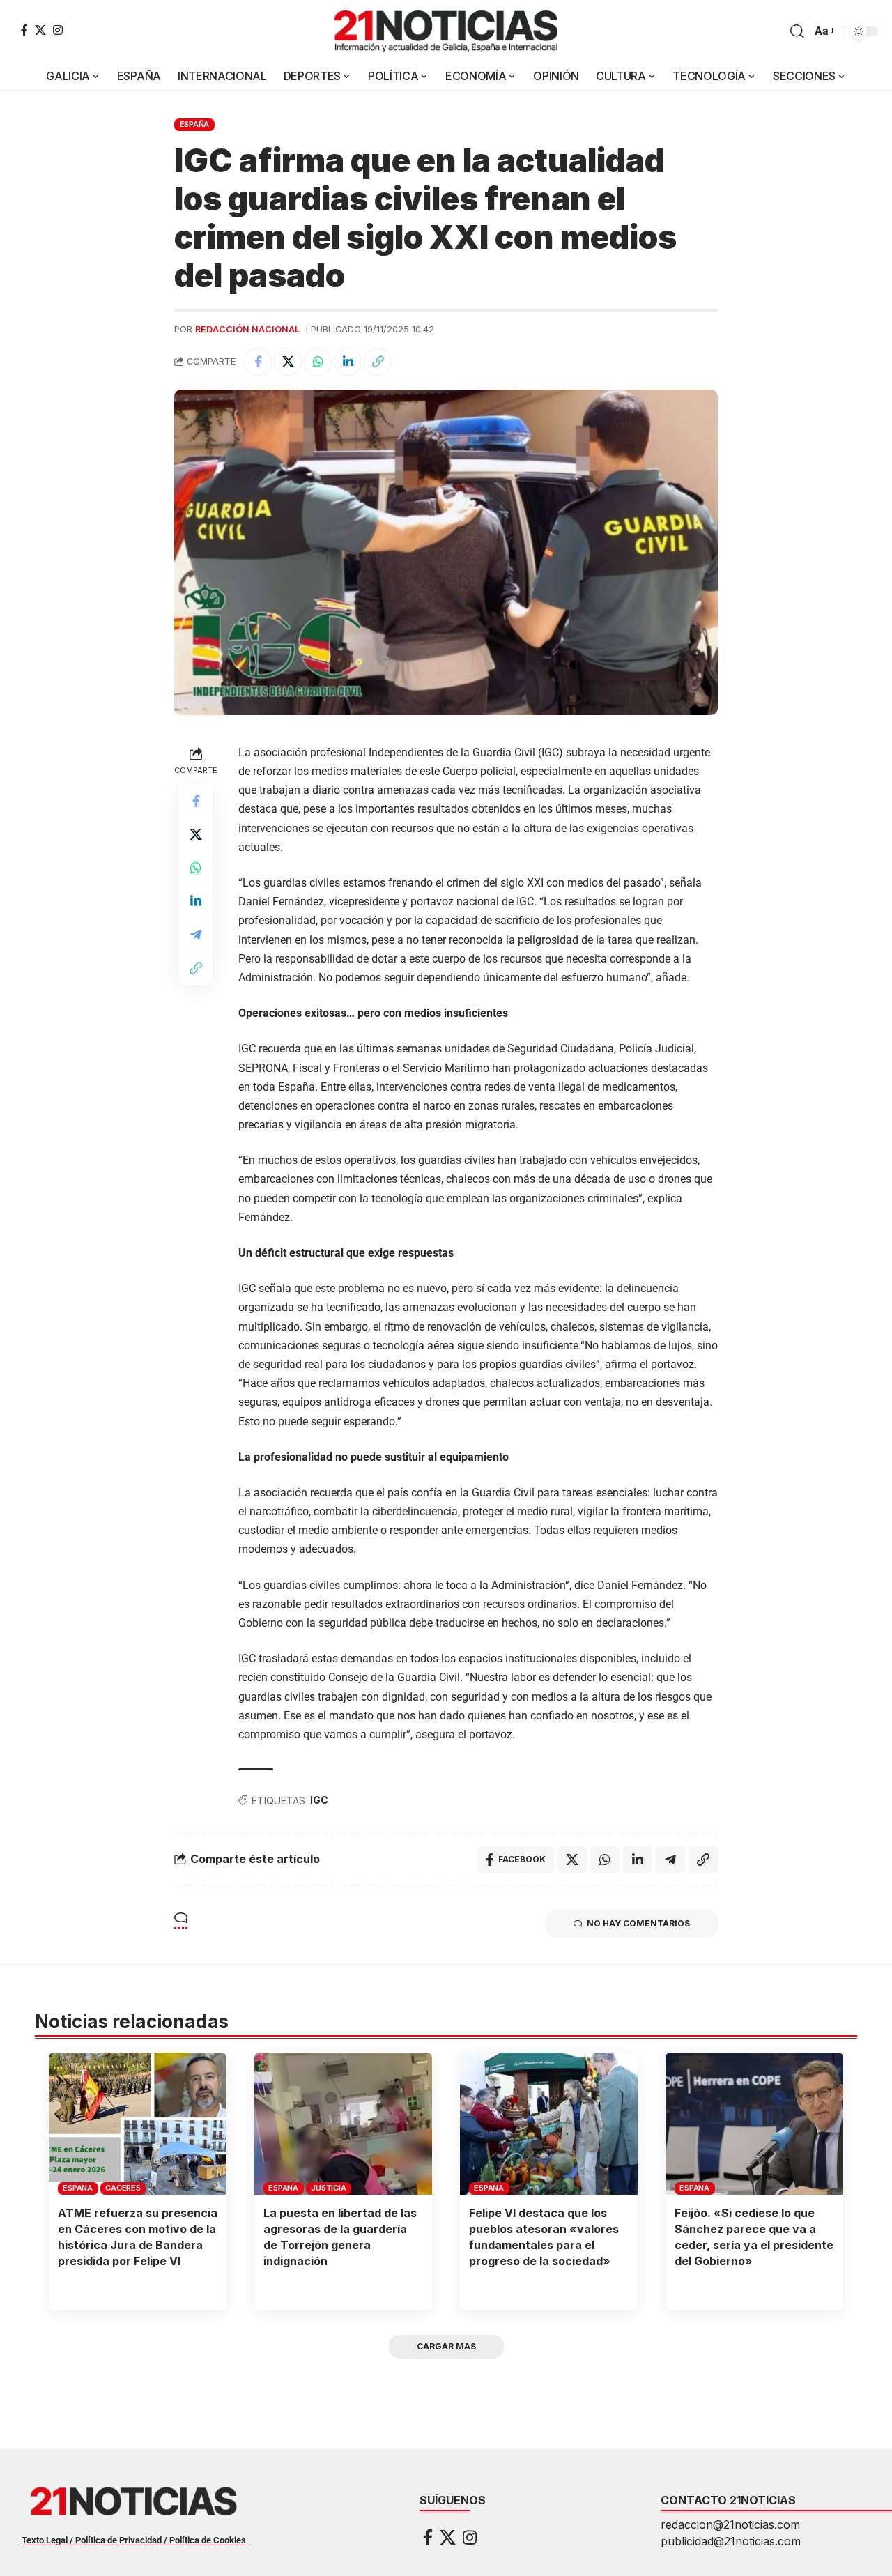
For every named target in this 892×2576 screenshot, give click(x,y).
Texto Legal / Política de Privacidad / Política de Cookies (134, 2540)
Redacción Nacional (247, 329)
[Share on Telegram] (196, 935)
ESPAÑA (195, 124)
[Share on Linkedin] (348, 362)
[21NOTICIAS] (446, 31)
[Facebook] (24, 30)
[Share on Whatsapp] (318, 362)
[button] (797, 31)
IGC (319, 1800)
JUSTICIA (328, 2188)
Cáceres (123, 2188)
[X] (40, 30)
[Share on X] (288, 362)
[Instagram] (58, 30)
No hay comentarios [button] (638, 1923)
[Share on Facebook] (258, 362)
